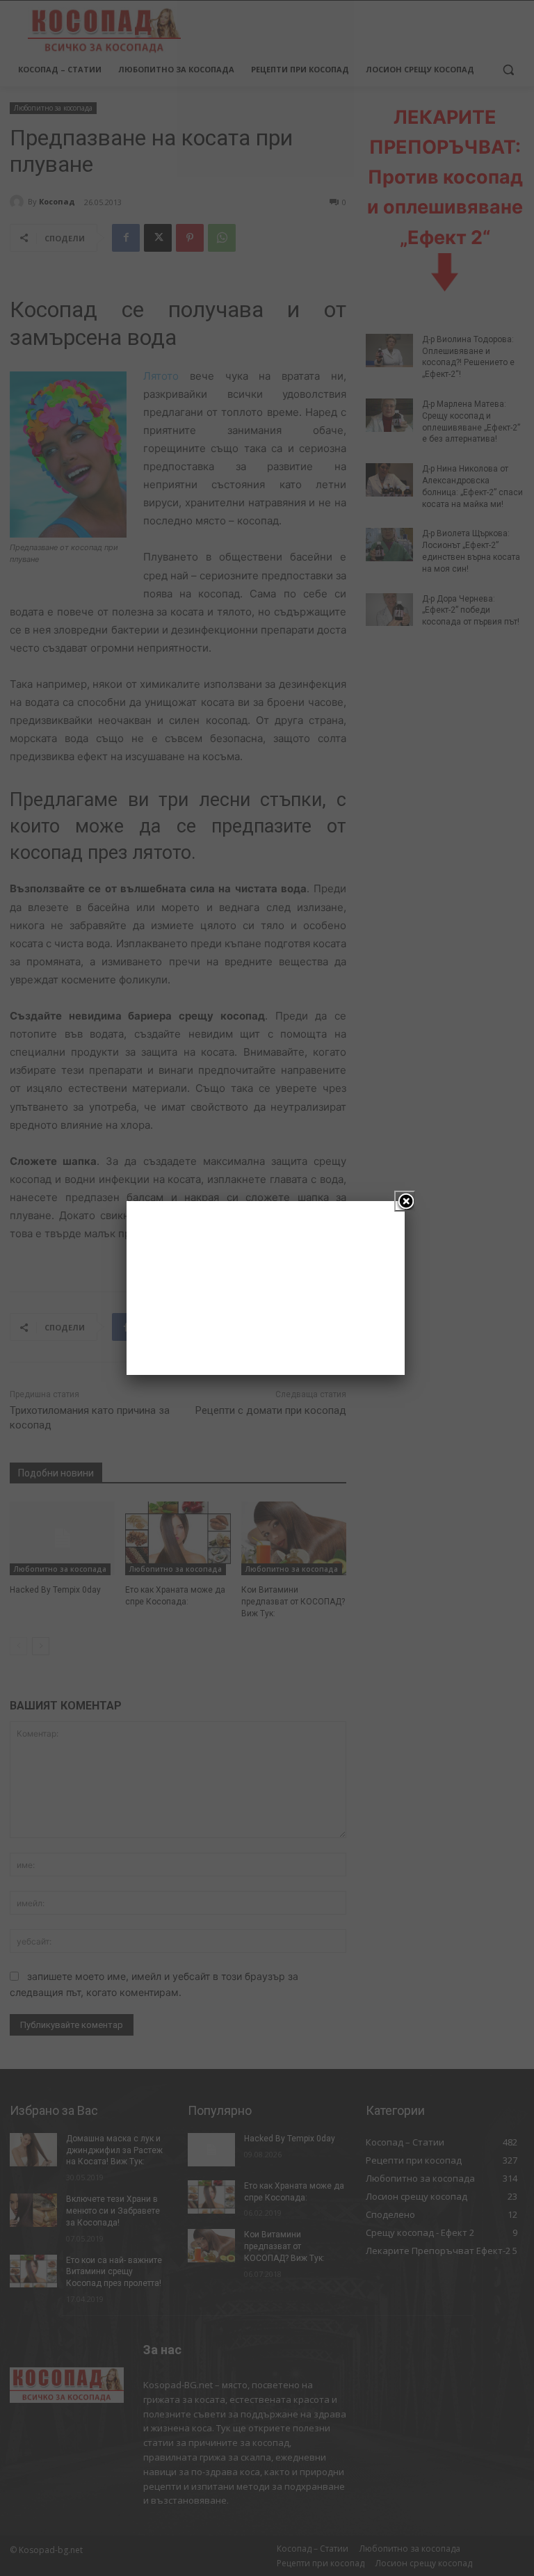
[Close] (405, 1201)
